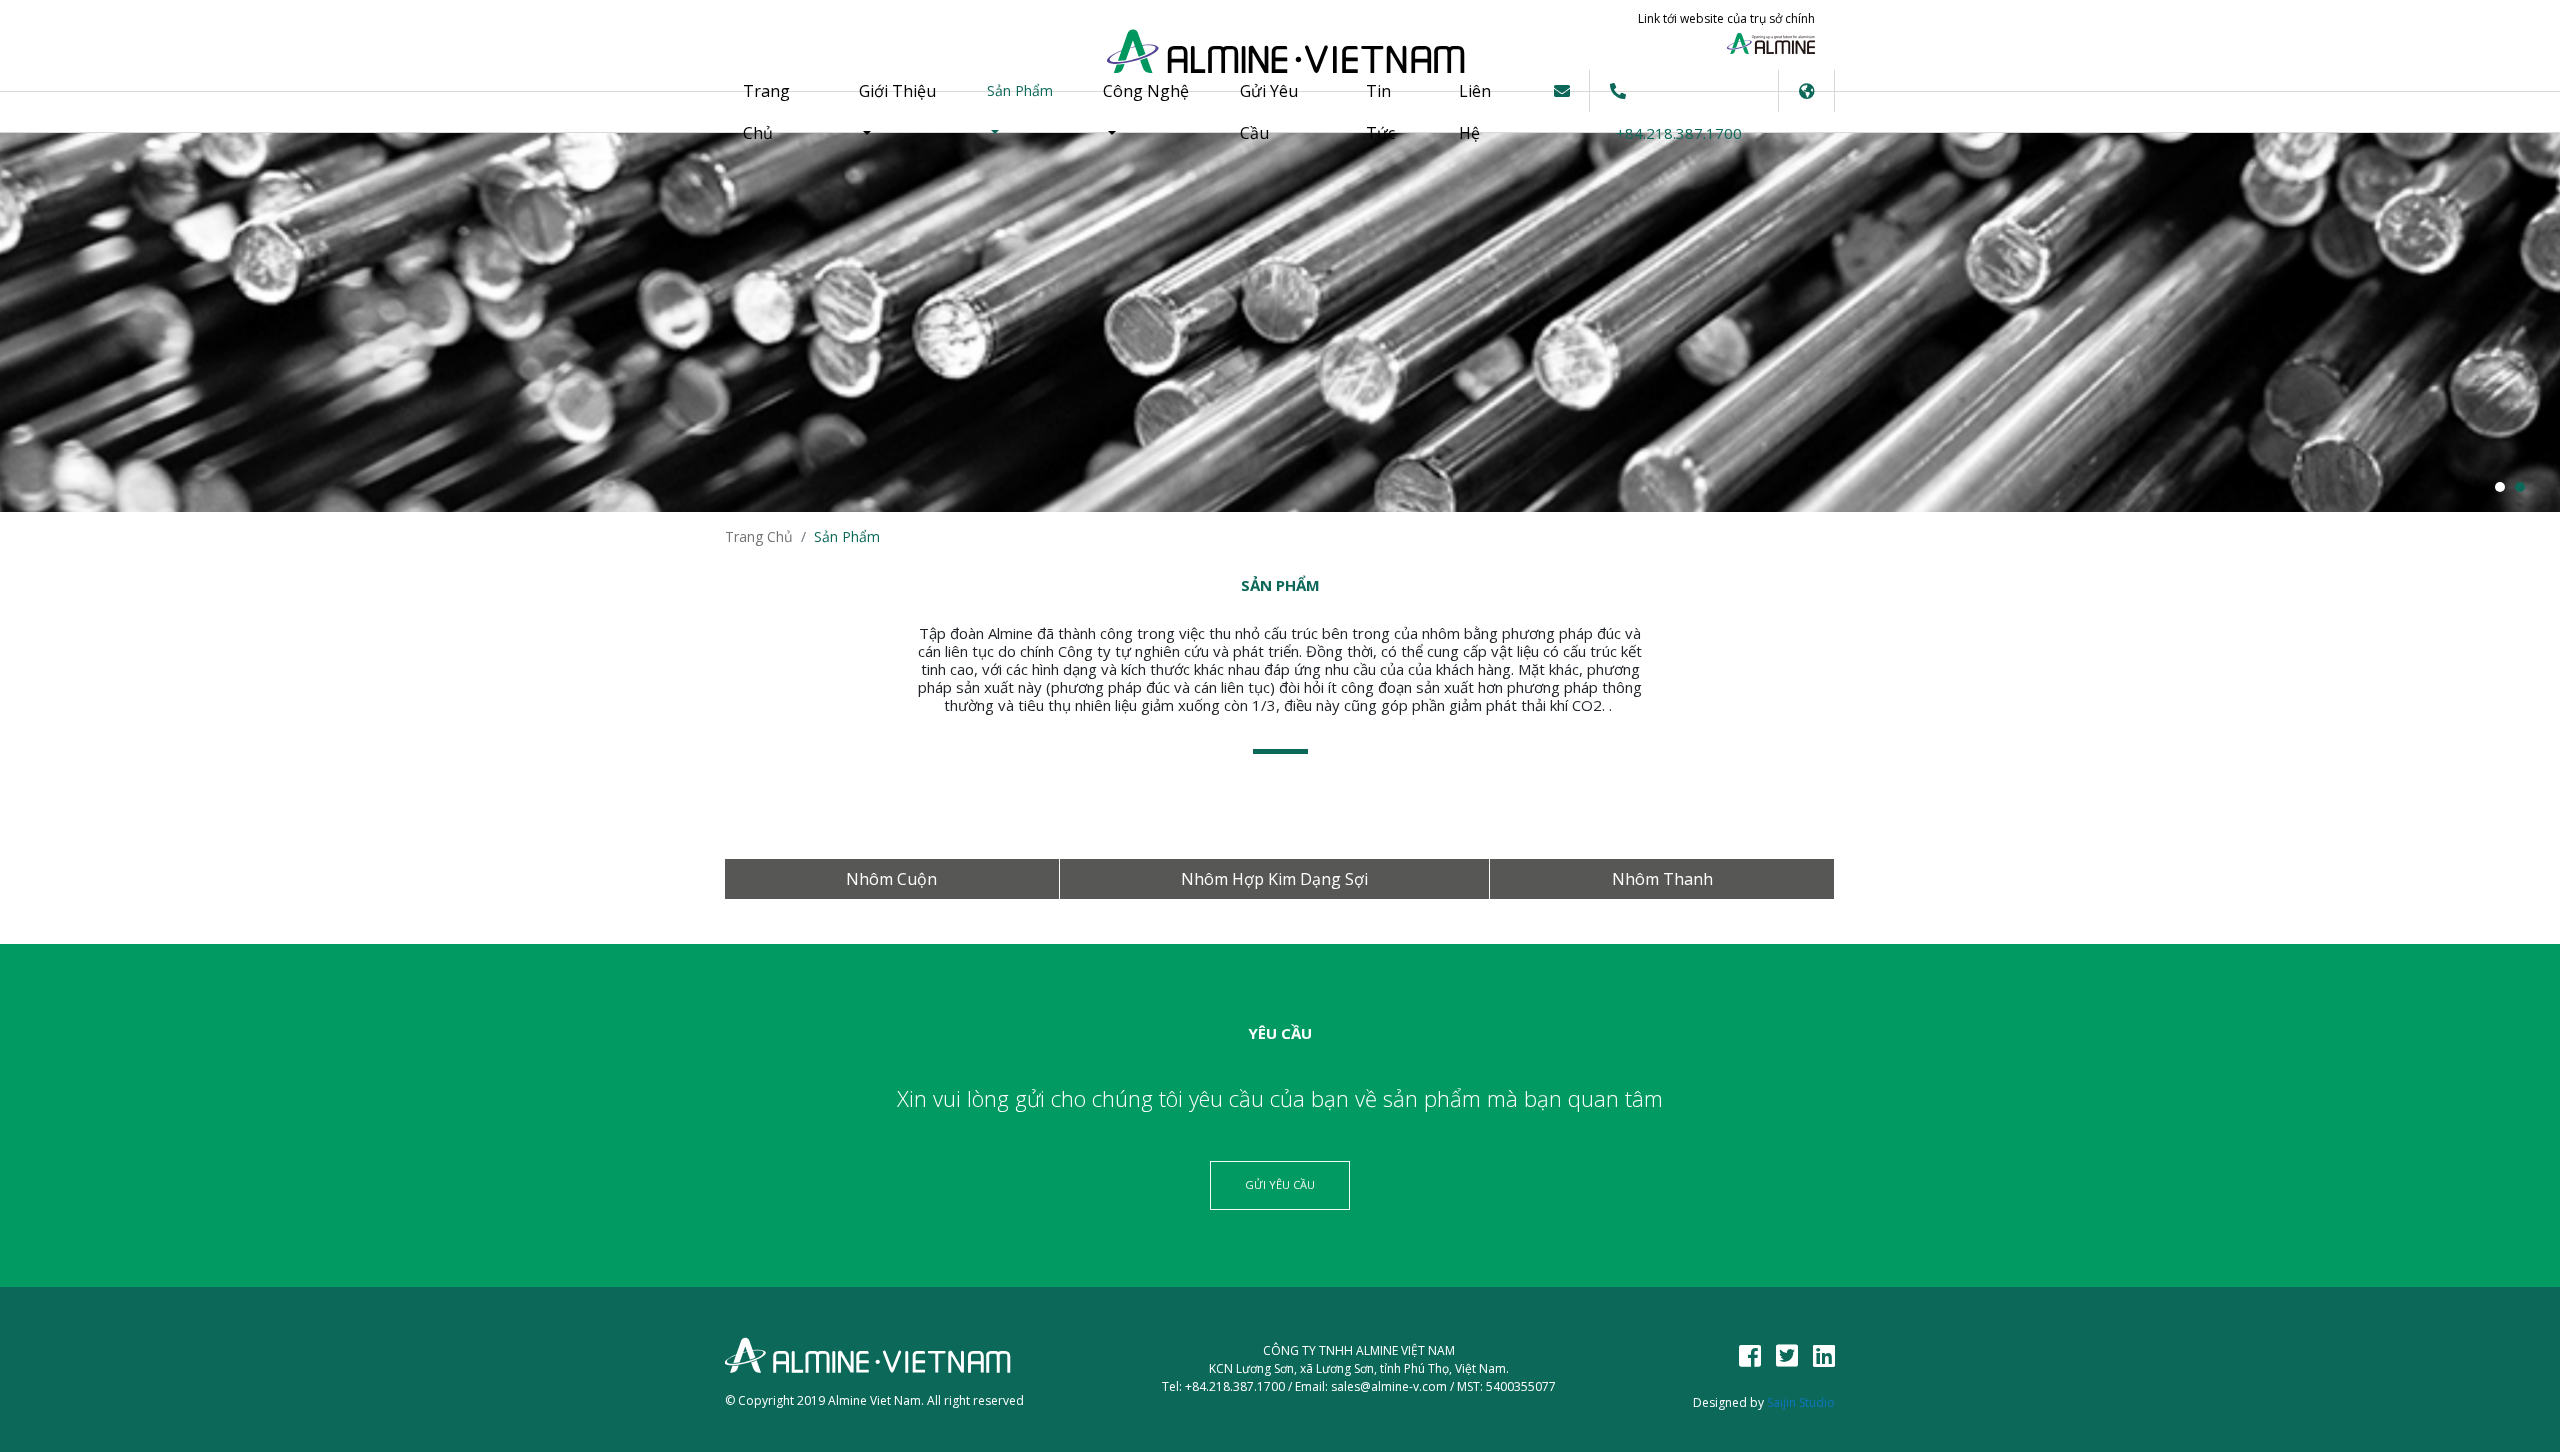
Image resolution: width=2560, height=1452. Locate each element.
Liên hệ (1475, 112)
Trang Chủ (783, 112)
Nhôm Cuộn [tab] (891, 879)
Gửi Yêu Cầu (1269, 112)
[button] (1807, 91)
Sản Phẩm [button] (1020, 90)
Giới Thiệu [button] (897, 91)
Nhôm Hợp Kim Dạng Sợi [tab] (1274, 879)
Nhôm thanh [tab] (1662, 879)
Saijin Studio (1801, 1402)
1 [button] (2500, 487)
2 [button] (2520, 487)
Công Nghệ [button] (1146, 91)
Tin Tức (1380, 112)
